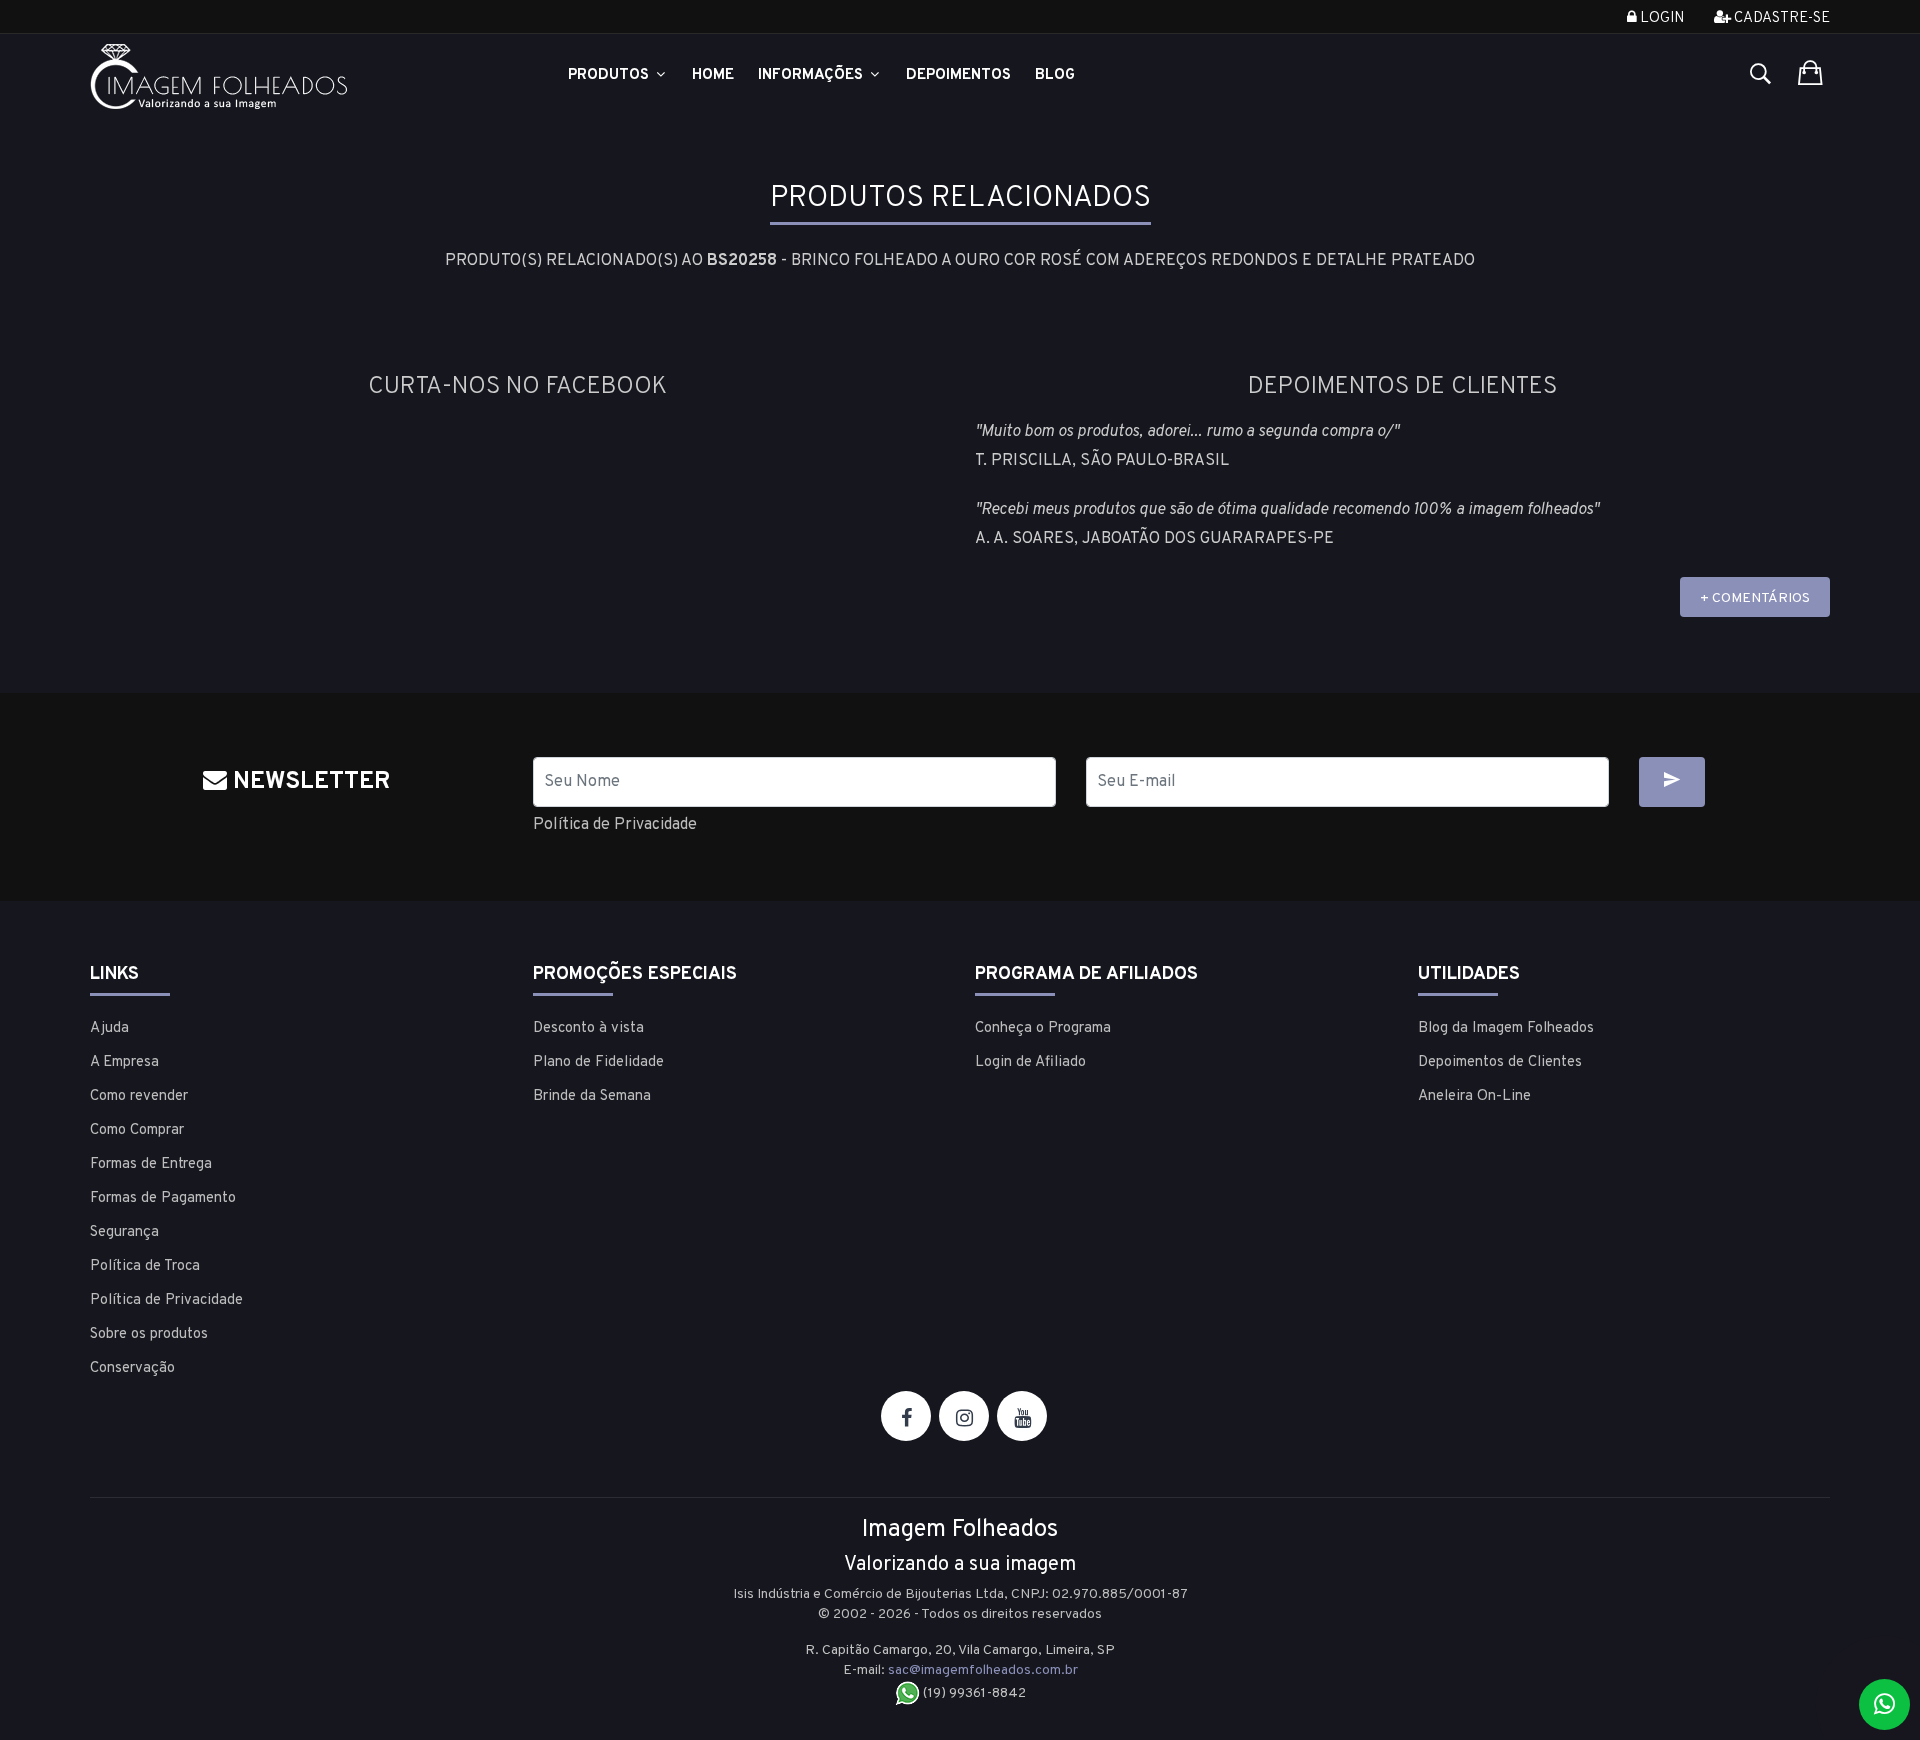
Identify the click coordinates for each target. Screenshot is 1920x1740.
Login (1660, 18)
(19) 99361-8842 (973, 1693)
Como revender (139, 1096)
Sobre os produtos (149, 1334)
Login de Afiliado (1030, 1062)
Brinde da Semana (592, 1096)
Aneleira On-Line (1474, 1096)
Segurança (124, 1232)
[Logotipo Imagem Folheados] (296, 76)
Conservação (132, 1368)
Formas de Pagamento (163, 1198)
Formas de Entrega (151, 1164)
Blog (1055, 75)
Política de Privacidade (615, 825)
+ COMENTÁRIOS (1755, 598)
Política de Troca (145, 1266)
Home (713, 75)
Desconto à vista (588, 1028)
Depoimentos (958, 75)
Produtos (610, 75)
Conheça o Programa (1043, 1028)
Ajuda (109, 1028)
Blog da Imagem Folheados (1506, 1028)
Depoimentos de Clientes (1500, 1062)
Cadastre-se (1780, 18)
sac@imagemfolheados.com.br (983, 1670)
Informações (812, 75)
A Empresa (124, 1062)
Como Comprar (137, 1130)
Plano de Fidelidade (598, 1062)
